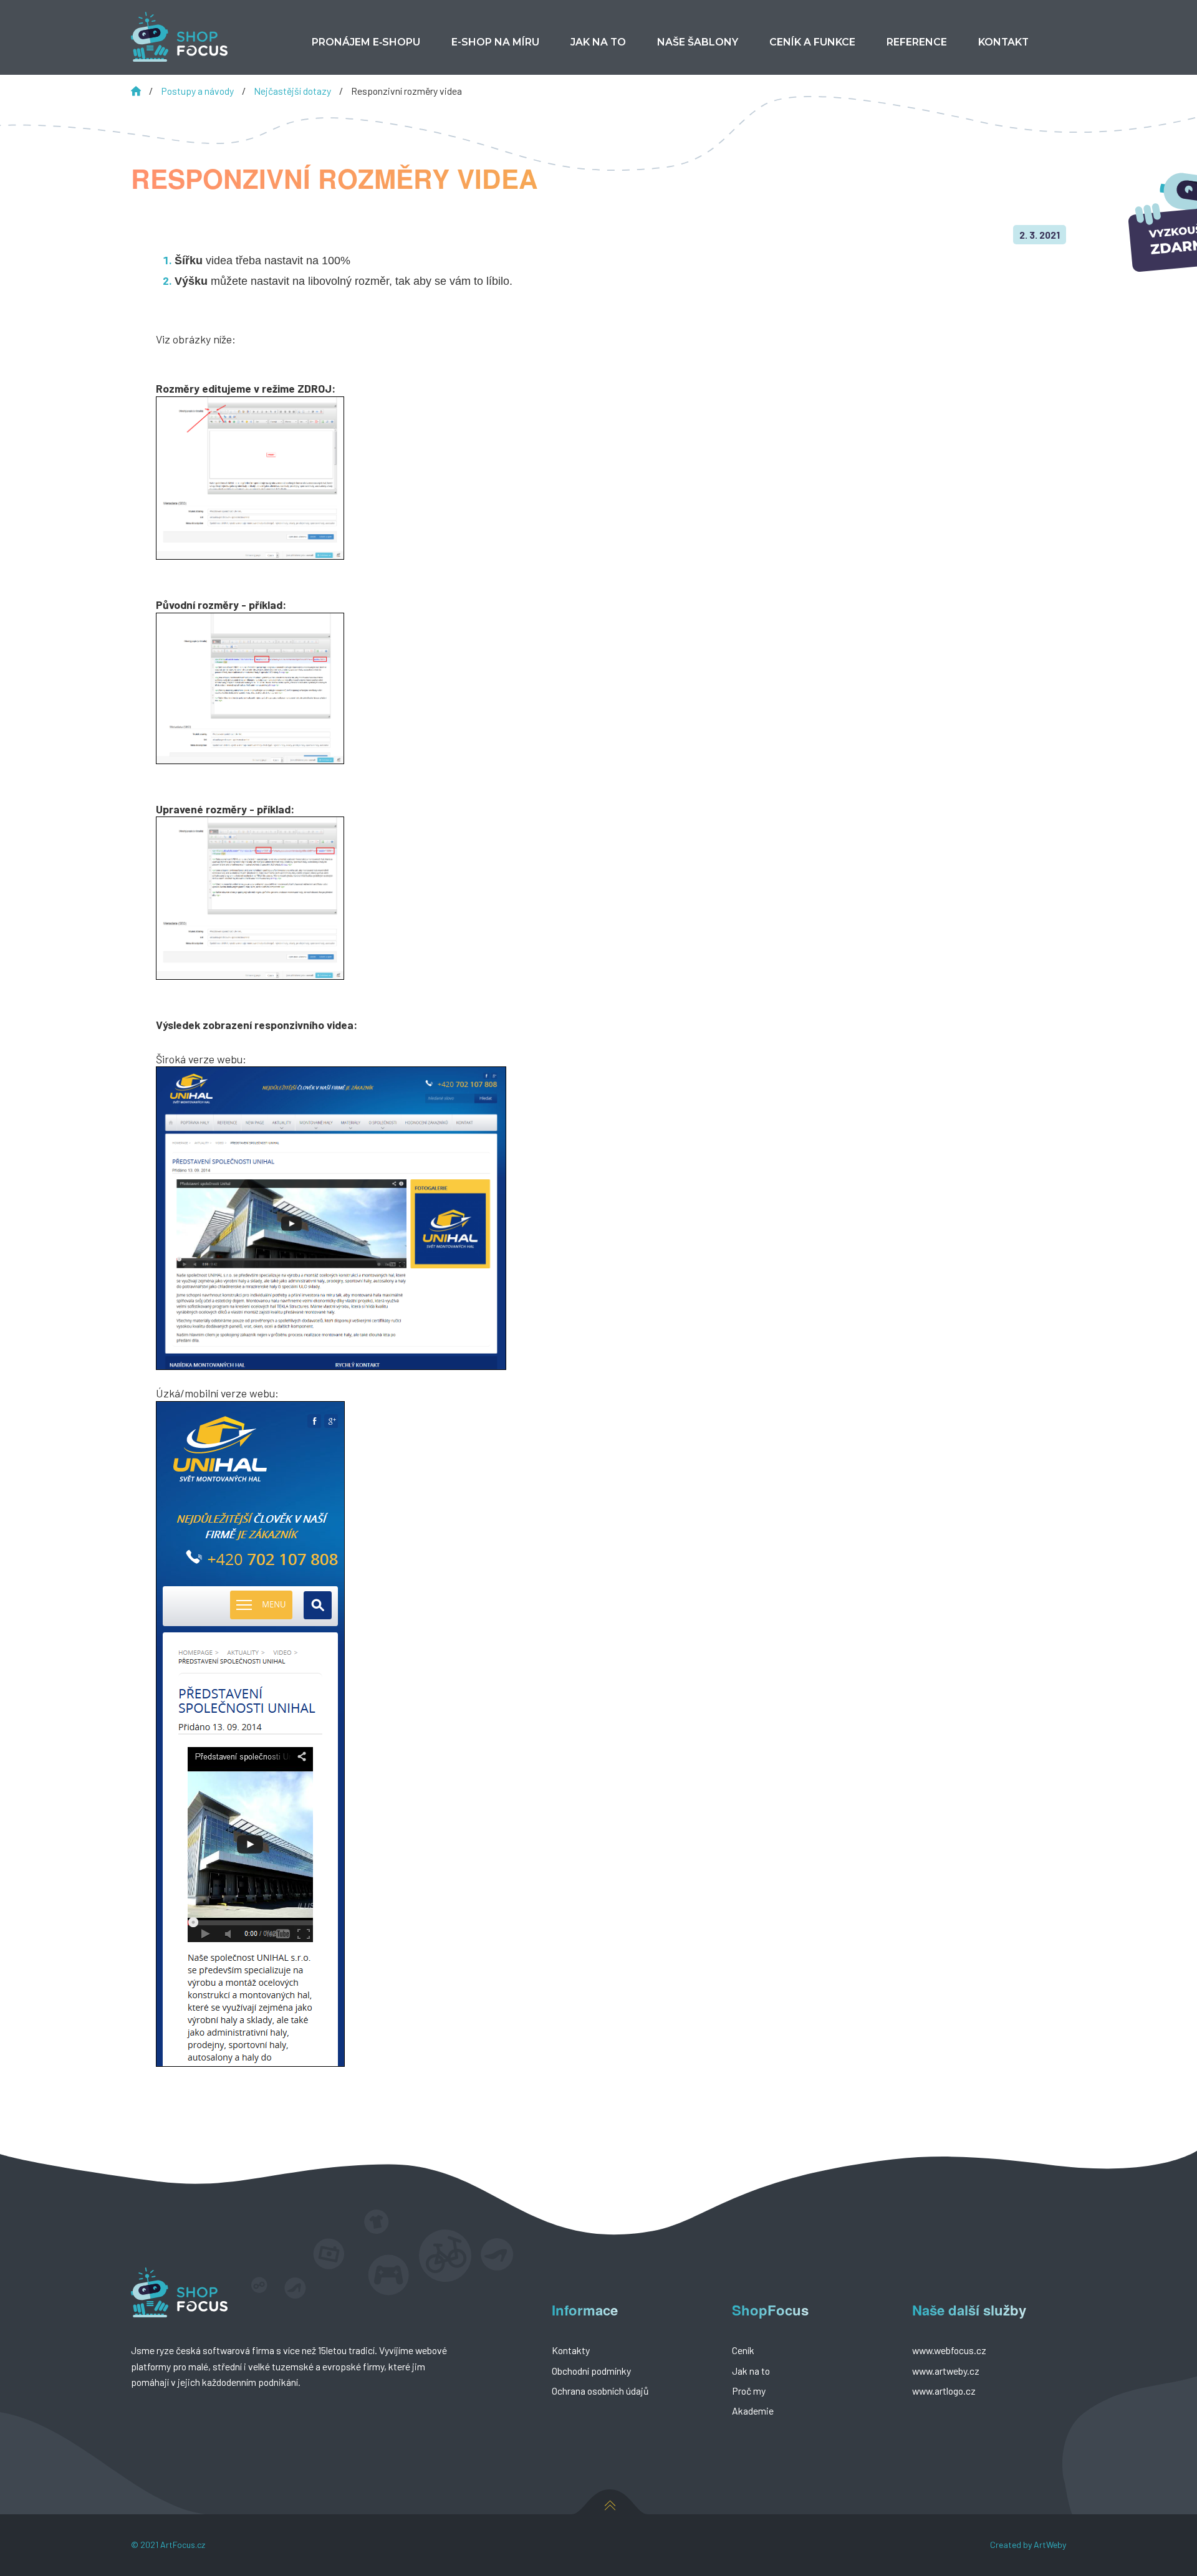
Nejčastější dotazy (293, 91)
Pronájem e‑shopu (366, 42)
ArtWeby (1050, 2545)
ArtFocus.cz (183, 2545)
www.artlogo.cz (944, 2391)
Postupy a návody (198, 91)
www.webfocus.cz (949, 2350)
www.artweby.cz (946, 2371)
